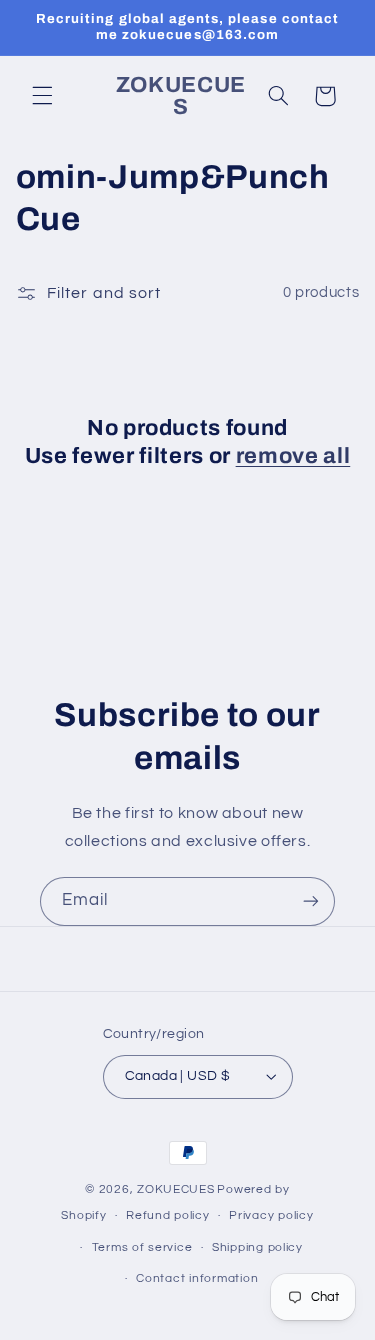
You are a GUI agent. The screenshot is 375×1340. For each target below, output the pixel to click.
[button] (42, 96)
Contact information (197, 1278)
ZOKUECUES (176, 1189)
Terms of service (142, 1247)
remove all (293, 456)
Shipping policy (257, 1247)
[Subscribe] (311, 901)
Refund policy (168, 1215)
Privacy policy (271, 1215)
